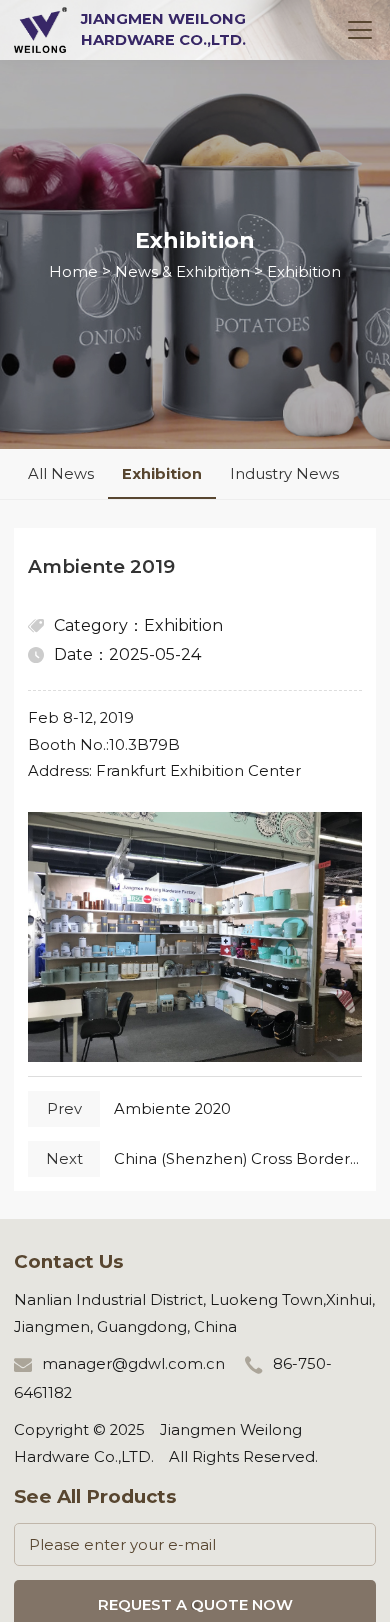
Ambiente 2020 (172, 1109)
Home (73, 272)
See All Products (95, 1496)
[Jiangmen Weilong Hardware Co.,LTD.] (40, 29)
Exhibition (304, 272)
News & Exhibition (182, 272)
